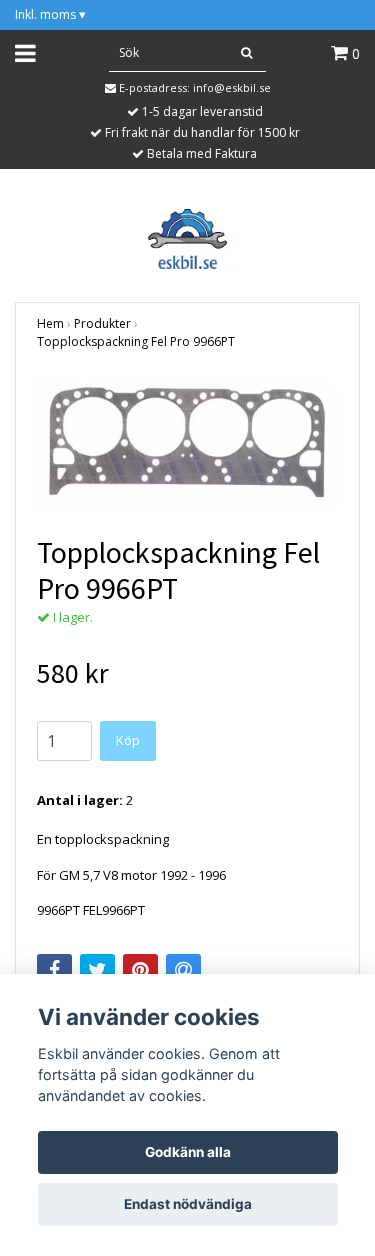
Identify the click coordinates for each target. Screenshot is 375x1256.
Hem (50, 323)
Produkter (102, 323)
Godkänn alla (188, 1152)
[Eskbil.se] (187, 237)
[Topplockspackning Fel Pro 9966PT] (187, 443)
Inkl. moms (50, 14)
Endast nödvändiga (188, 1204)
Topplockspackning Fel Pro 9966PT (136, 341)
